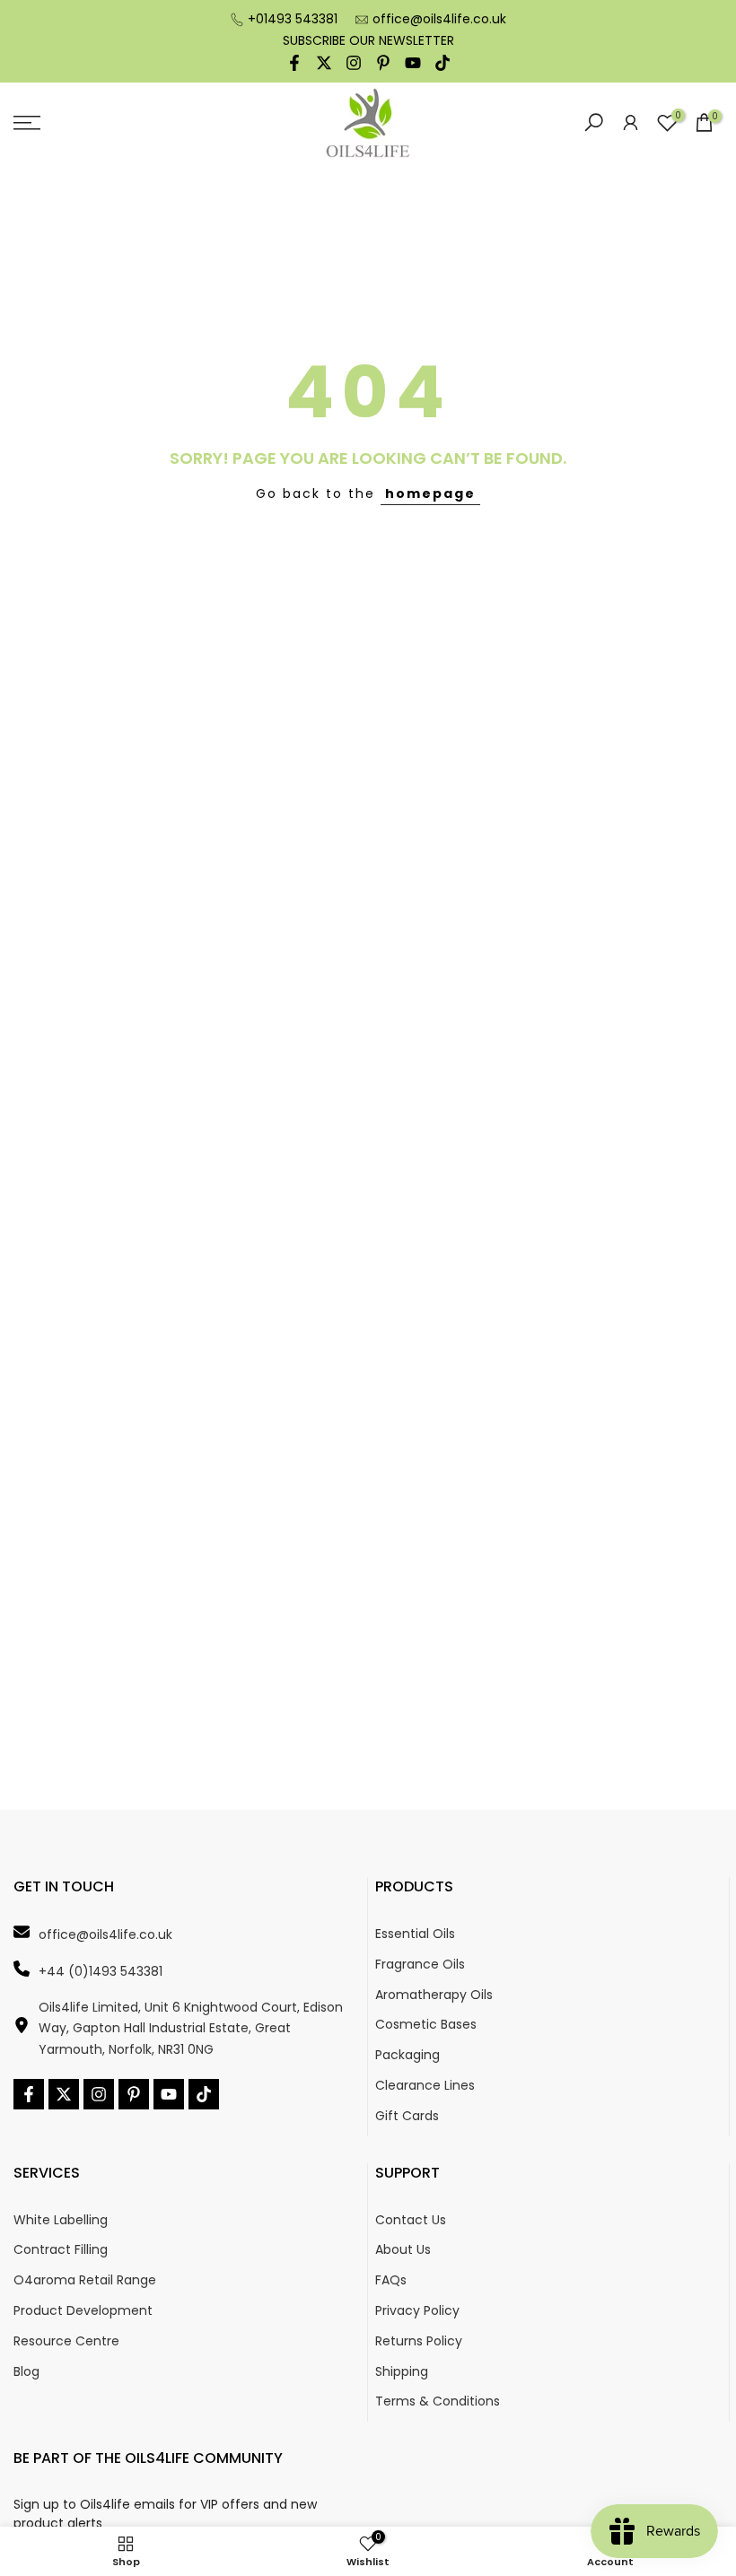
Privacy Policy (417, 2311)
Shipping (402, 2372)
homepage (430, 493)
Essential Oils (415, 1934)
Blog (26, 2372)
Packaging (407, 2055)
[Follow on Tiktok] (442, 63)
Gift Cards (407, 2116)
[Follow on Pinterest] (383, 63)
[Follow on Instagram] (354, 63)
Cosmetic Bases (426, 2025)
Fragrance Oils (420, 1965)
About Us (403, 2250)
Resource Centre (66, 2341)
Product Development (83, 2311)
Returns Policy (419, 2341)
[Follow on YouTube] (413, 63)
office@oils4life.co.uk (439, 19)
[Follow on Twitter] (324, 63)
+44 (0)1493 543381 (101, 1972)
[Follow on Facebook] (294, 63)
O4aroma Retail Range (85, 2280)
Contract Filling (61, 2250)
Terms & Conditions (438, 2401)
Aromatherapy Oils (434, 1995)
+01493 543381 (293, 19)
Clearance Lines (425, 2086)
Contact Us (411, 2220)
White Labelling (61, 2220)
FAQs (391, 2280)
